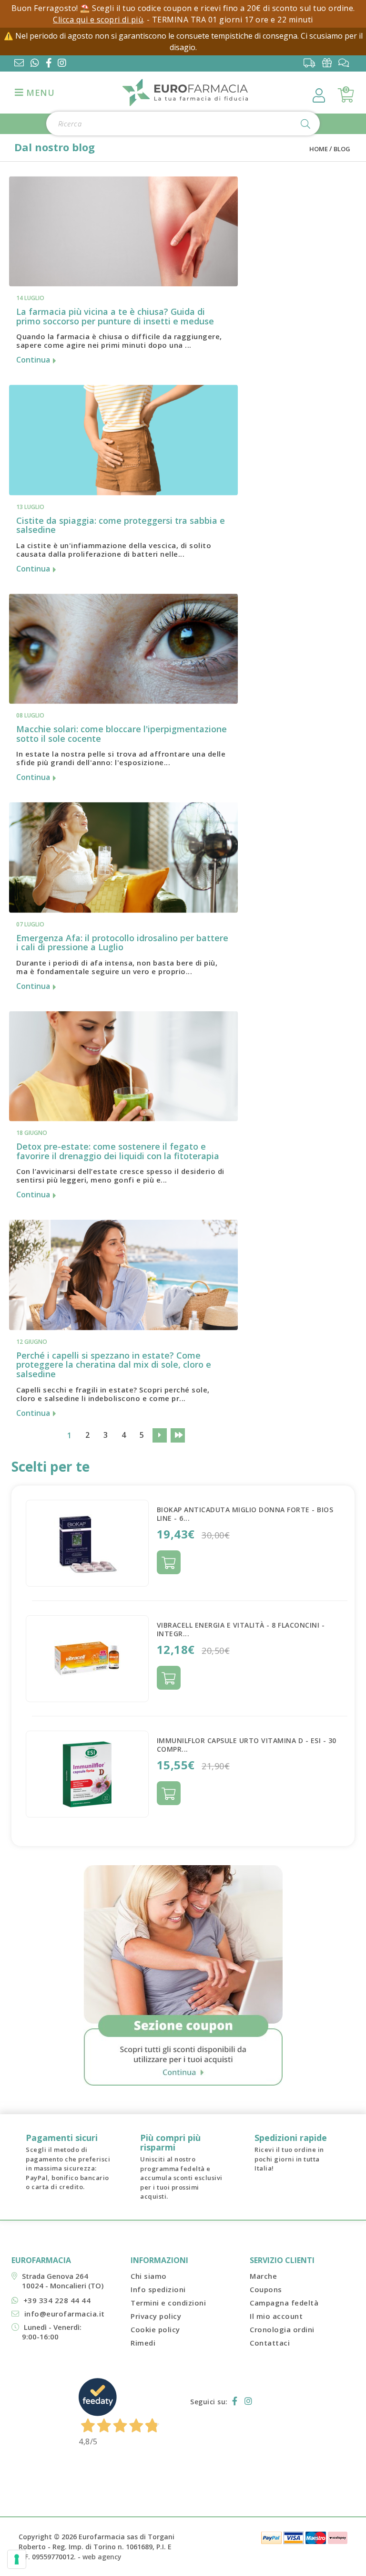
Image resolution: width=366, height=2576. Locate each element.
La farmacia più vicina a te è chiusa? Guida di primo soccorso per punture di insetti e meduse (115, 316)
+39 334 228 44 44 (57, 2300)
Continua (34, 360)
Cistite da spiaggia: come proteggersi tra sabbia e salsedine (121, 525)
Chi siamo (149, 2276)
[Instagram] (64, 64)
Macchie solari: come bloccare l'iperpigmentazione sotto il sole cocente (122, 734)
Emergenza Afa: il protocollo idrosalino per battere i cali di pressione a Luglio (122, 943)
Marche (263, 2276)
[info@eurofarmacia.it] (19, 64)
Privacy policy (156, 2316)
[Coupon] (329, 63)
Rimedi (143, 2343)
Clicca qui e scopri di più (98, 20)
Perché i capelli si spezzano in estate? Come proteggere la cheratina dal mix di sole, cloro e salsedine (114, 1365)
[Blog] (346, 63)
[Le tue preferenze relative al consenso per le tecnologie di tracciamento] (17, 2559)
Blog (342, 149)
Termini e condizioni (168, 2303)
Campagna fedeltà (284, 2303)
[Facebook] (51, 64)
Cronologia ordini (282, 2329)
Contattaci (270, 2343)
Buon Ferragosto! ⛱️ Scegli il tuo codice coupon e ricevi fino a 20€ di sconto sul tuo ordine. (183, 8)
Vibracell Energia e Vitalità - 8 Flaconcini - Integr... (241, 1629)
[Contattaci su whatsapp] (35, 64)
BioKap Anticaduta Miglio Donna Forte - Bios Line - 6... (245, 1514)
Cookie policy (155, 2329)
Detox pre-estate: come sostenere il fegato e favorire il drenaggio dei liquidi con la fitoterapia (118, 1151)
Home (319, 149)
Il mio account (276, 2316)
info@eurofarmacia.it (65, 2314)
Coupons (266, 2289)
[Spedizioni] (312, 63)
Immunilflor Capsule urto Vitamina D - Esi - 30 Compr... (247, 1745)
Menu (39, 93)
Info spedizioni (158, 2289)
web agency (102, 2557)
